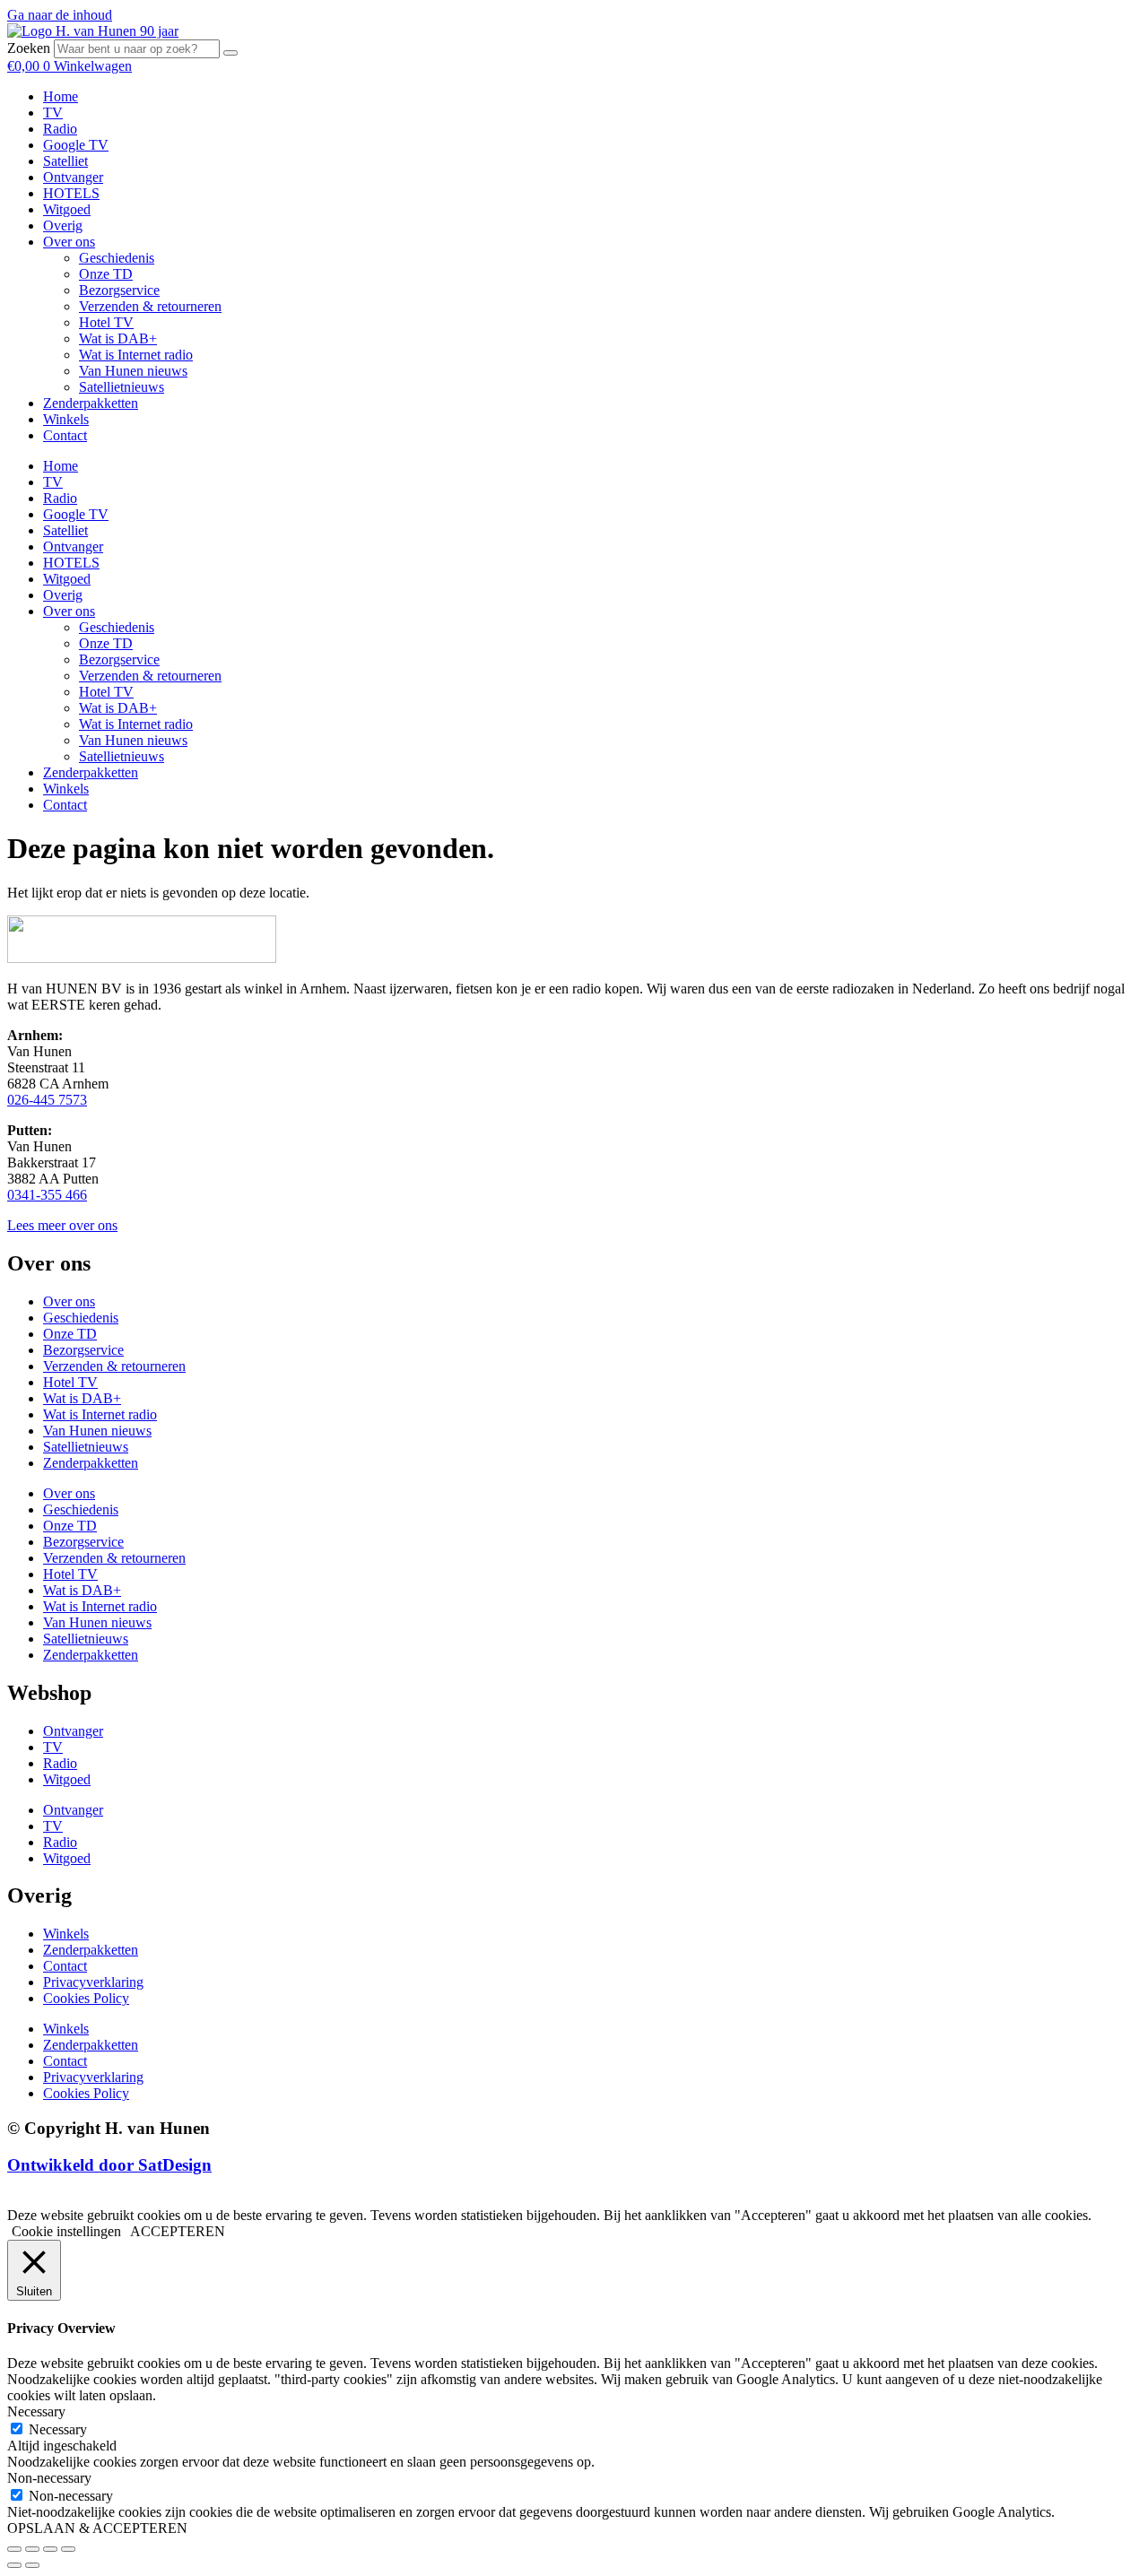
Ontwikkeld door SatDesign (109, 2165)
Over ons (69, 242)
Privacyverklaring (93, 1982)
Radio (60, 129)
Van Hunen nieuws (133, 371)
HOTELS (71, 193)
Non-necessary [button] (49, 2478)
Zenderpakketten (91, 403)
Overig (63, 226)
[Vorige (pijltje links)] (14, 2565)
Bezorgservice (119, 290)
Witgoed (67, 209)
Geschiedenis (117, 258)
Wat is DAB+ (118, 338)
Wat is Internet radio (136, 355)
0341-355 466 (47, 1195)
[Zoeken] (230, 53)
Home (61, 96)
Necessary (58, 2429)
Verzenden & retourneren (150, 306)
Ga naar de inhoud (60, 15)
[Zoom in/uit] (14, 2549)
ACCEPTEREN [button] (178, 2231)
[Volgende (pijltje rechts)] (32, 2565)
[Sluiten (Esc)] (68, 2549)
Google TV (76, 145)
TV (53, 113)
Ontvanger (73, 177)
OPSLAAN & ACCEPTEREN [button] (97, 2528)
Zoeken (29, 48)
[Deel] (50, 2549)
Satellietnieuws (122, 387)
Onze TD (106, 274)
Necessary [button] (36, 2411)
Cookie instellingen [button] (66, 2231)
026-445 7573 (47, 1100)
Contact (65, 435)
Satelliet (65, 161)
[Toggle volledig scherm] (32, 2549)
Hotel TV (106, 322)
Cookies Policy (86, 1998)
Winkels (66, 419)
